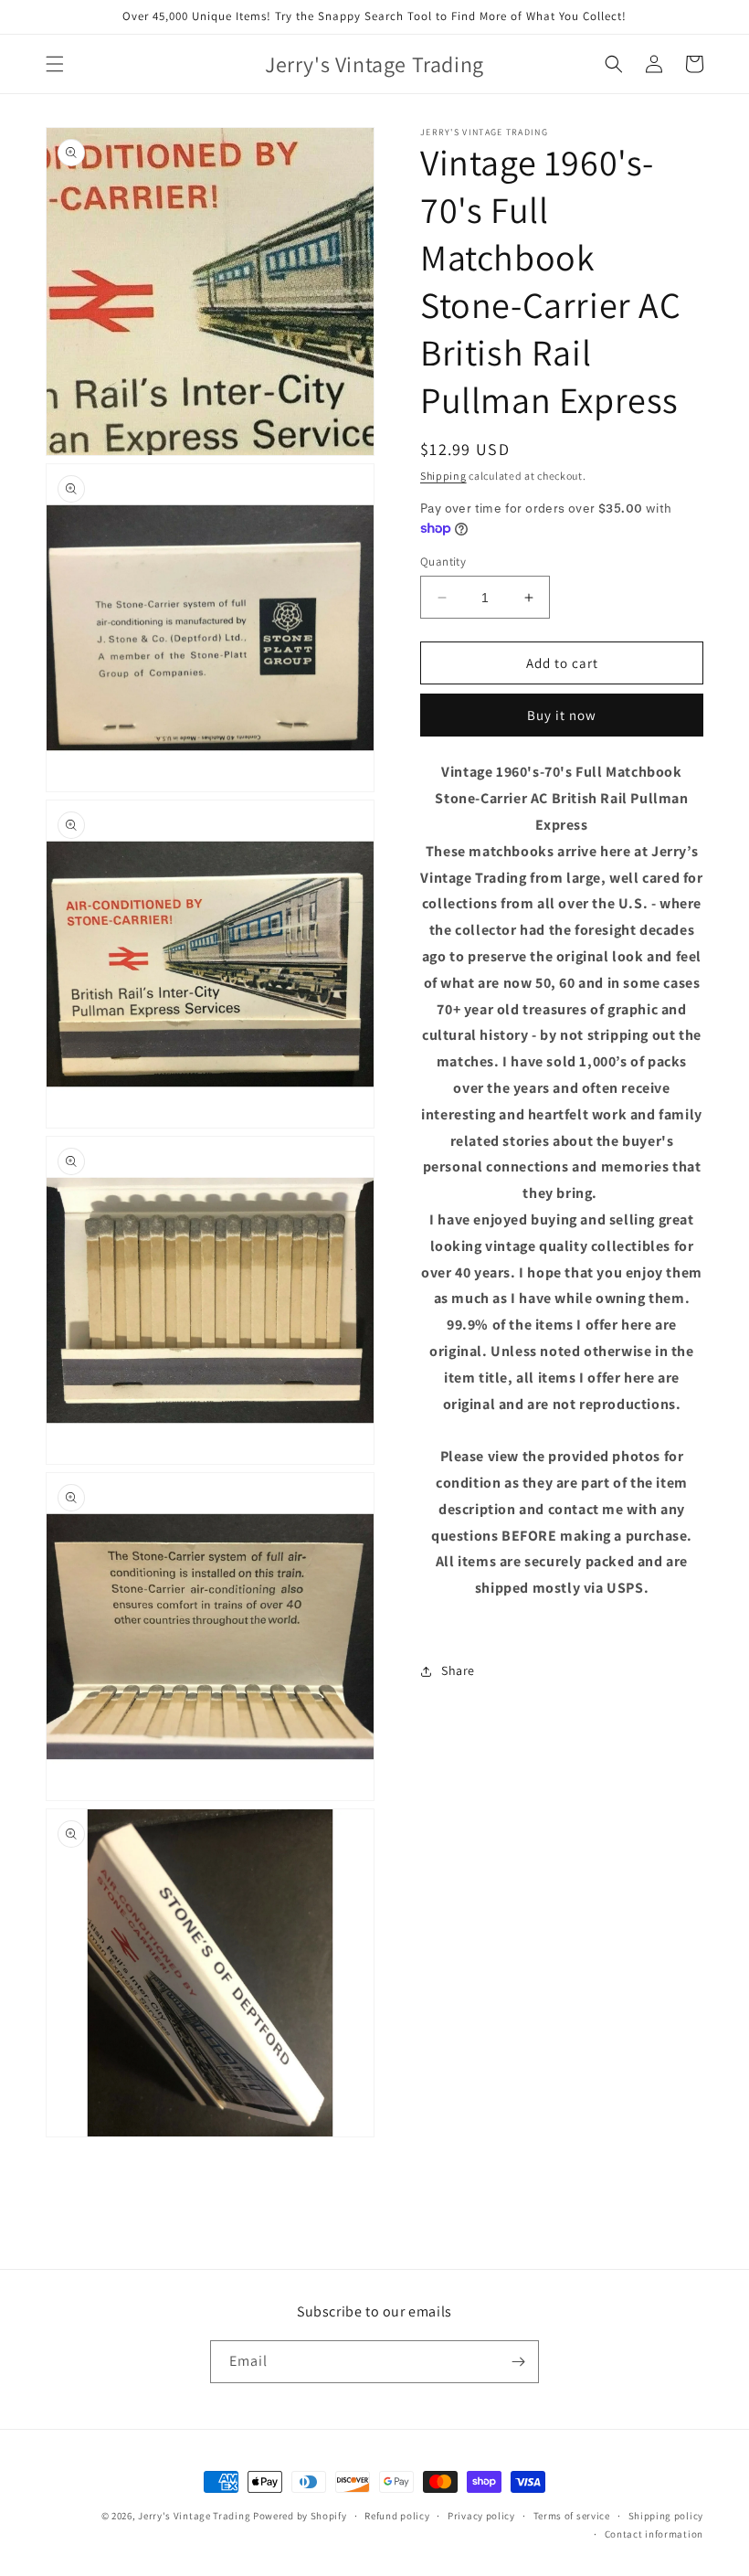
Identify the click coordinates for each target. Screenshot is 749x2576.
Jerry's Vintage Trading (194, 2516)
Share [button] (458, 1670)
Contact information (654, 2534)
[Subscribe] (518, 2362)
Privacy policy (481, 2516)
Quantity (443, 562)
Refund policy (397, 2516)
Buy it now (562, 715)
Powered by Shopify (300, 2516)
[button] (55, 64)
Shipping (443, 476)
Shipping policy (666, 2516)
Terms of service (572, 2516)
